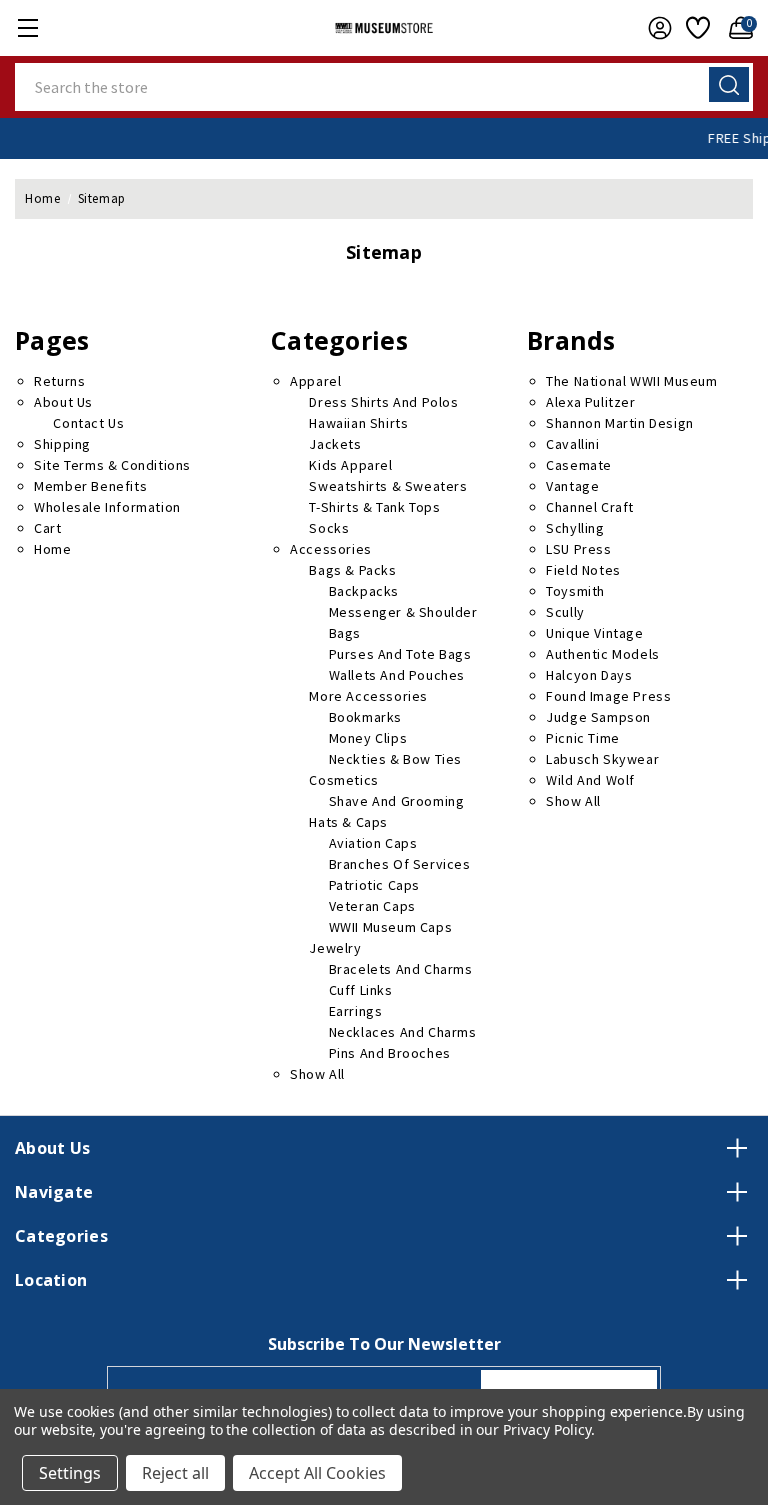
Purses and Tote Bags (400, 654)
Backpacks (364, 591)
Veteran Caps (372, 906)
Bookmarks (365, 717)
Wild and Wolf (590, 780)
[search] (729, 84)
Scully (565, 612)
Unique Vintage (594, 633)
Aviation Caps (373, 843)
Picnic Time (583, 738)
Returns (59, 381)
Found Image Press (608, 696)
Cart (47, 528)
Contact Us (88, 423)
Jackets (335, 444)
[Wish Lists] (695, 28)
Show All (317, 1074)
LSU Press (578, 549)
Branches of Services (400, 864)
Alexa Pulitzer (590, 402)
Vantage (572, 486)
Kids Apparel (350, 465)
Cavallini (572, 444)
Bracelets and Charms (401, 969)
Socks (329, 528)
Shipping (62, 444)
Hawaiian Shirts (358, 423)
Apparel (315, 381)
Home (52, 549)
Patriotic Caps (374, 885)
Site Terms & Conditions (112, 465)
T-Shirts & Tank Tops (374, 507)
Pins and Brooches (390, 1053)
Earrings (356, 1011)
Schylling (575, 528)
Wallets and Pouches (397, 675)
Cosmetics (343, 780)
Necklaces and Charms (403, 1032)
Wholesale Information (107, 507)
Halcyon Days (589, 675)
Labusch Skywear (602, 759)
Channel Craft (590, 507)
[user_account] (655, 28)
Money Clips (368, 738)
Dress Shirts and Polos (383, 402)
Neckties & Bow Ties (395, 759)
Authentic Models (603, 654)
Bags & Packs (352, 570)
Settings (70, 1473)
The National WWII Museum (631, 381)
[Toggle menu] (27, 27)
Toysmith (575, 591)
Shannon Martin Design (620, 423)
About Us (63, 402)
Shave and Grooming (397, 801)
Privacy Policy (546, 1429)
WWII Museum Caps (391, 927)
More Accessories (368, 696)
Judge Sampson (598, 717)
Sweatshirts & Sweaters (388, 486)
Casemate (579, 465)
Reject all (175, 1473)
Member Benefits (90, 486)
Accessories (331, 549)
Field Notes (583, 570)
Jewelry (335, 948)
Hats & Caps (348, 822)
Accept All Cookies (317, 1473)
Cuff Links (361, 990)
